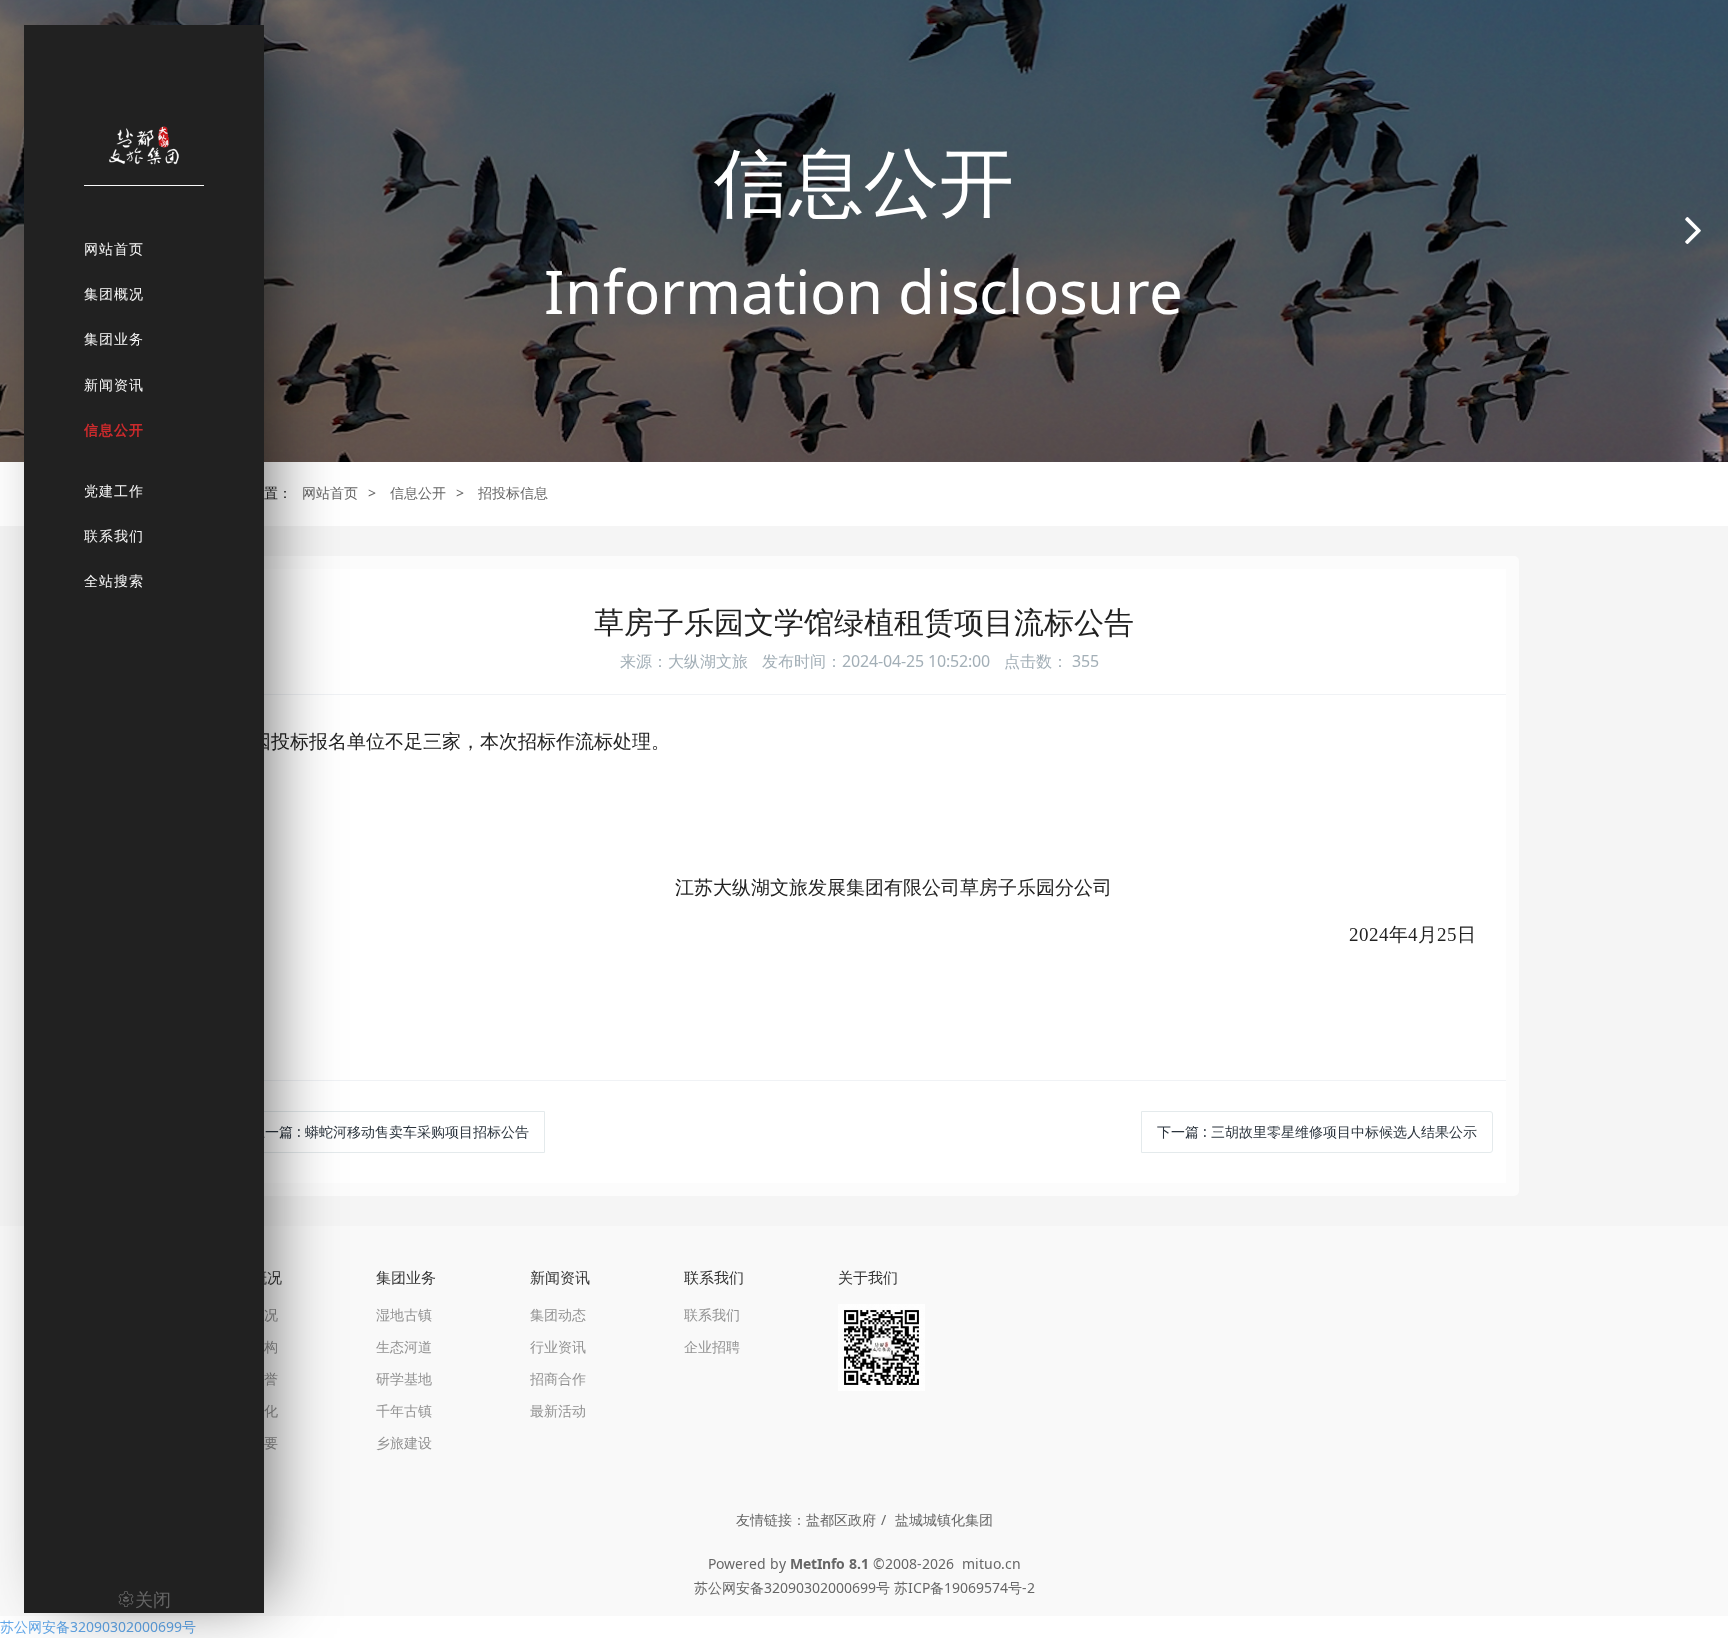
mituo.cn (991, 1563)
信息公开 (418, 492)
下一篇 (1317, 1131)
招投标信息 (513, 492)
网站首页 (330, 492)
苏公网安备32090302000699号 (98, 1626)
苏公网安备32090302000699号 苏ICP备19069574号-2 (864, 1587)
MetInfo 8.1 (829, 1563)
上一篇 (390, 1131)
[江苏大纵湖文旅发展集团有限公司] (144, 155)
